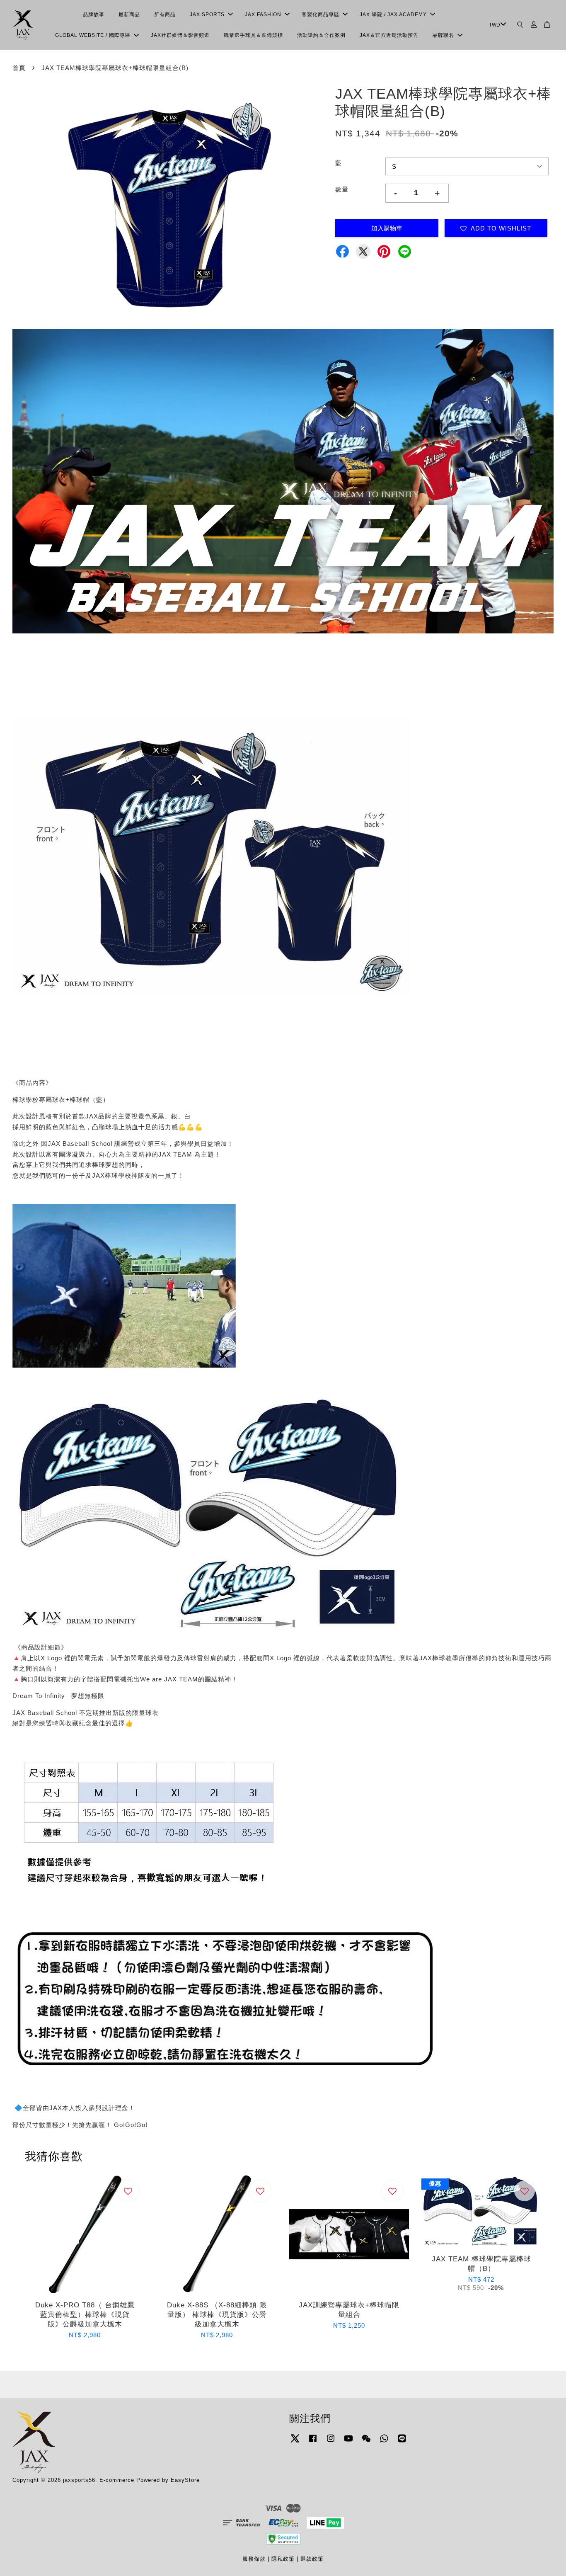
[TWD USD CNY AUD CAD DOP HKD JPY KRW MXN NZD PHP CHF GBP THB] (496, 25)
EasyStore (185, 2480)
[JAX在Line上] (402, 2442)
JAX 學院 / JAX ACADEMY (393, 15)
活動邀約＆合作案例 (321, 35)
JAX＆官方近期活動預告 (389, 35)
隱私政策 (283, 2559)
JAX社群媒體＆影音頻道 (180, 35)
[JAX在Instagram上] (331, 2442)
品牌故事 (94, 15)
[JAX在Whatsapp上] (384, 2442)
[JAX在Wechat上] (366, 2442)
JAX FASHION (263, 15)
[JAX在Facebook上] (313, 2442)
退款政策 (312, 2559)
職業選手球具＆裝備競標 (253, 35)
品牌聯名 (443, 35)
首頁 (19, 68)
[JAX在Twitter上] (295, 2442)
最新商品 (129, 15)
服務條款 (254, 2559)
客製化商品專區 (320, 15)
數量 (342, 189)
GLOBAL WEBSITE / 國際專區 (93, 35)
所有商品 (165, 15)
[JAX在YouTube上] (348, 2442)
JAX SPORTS (207, 15)
